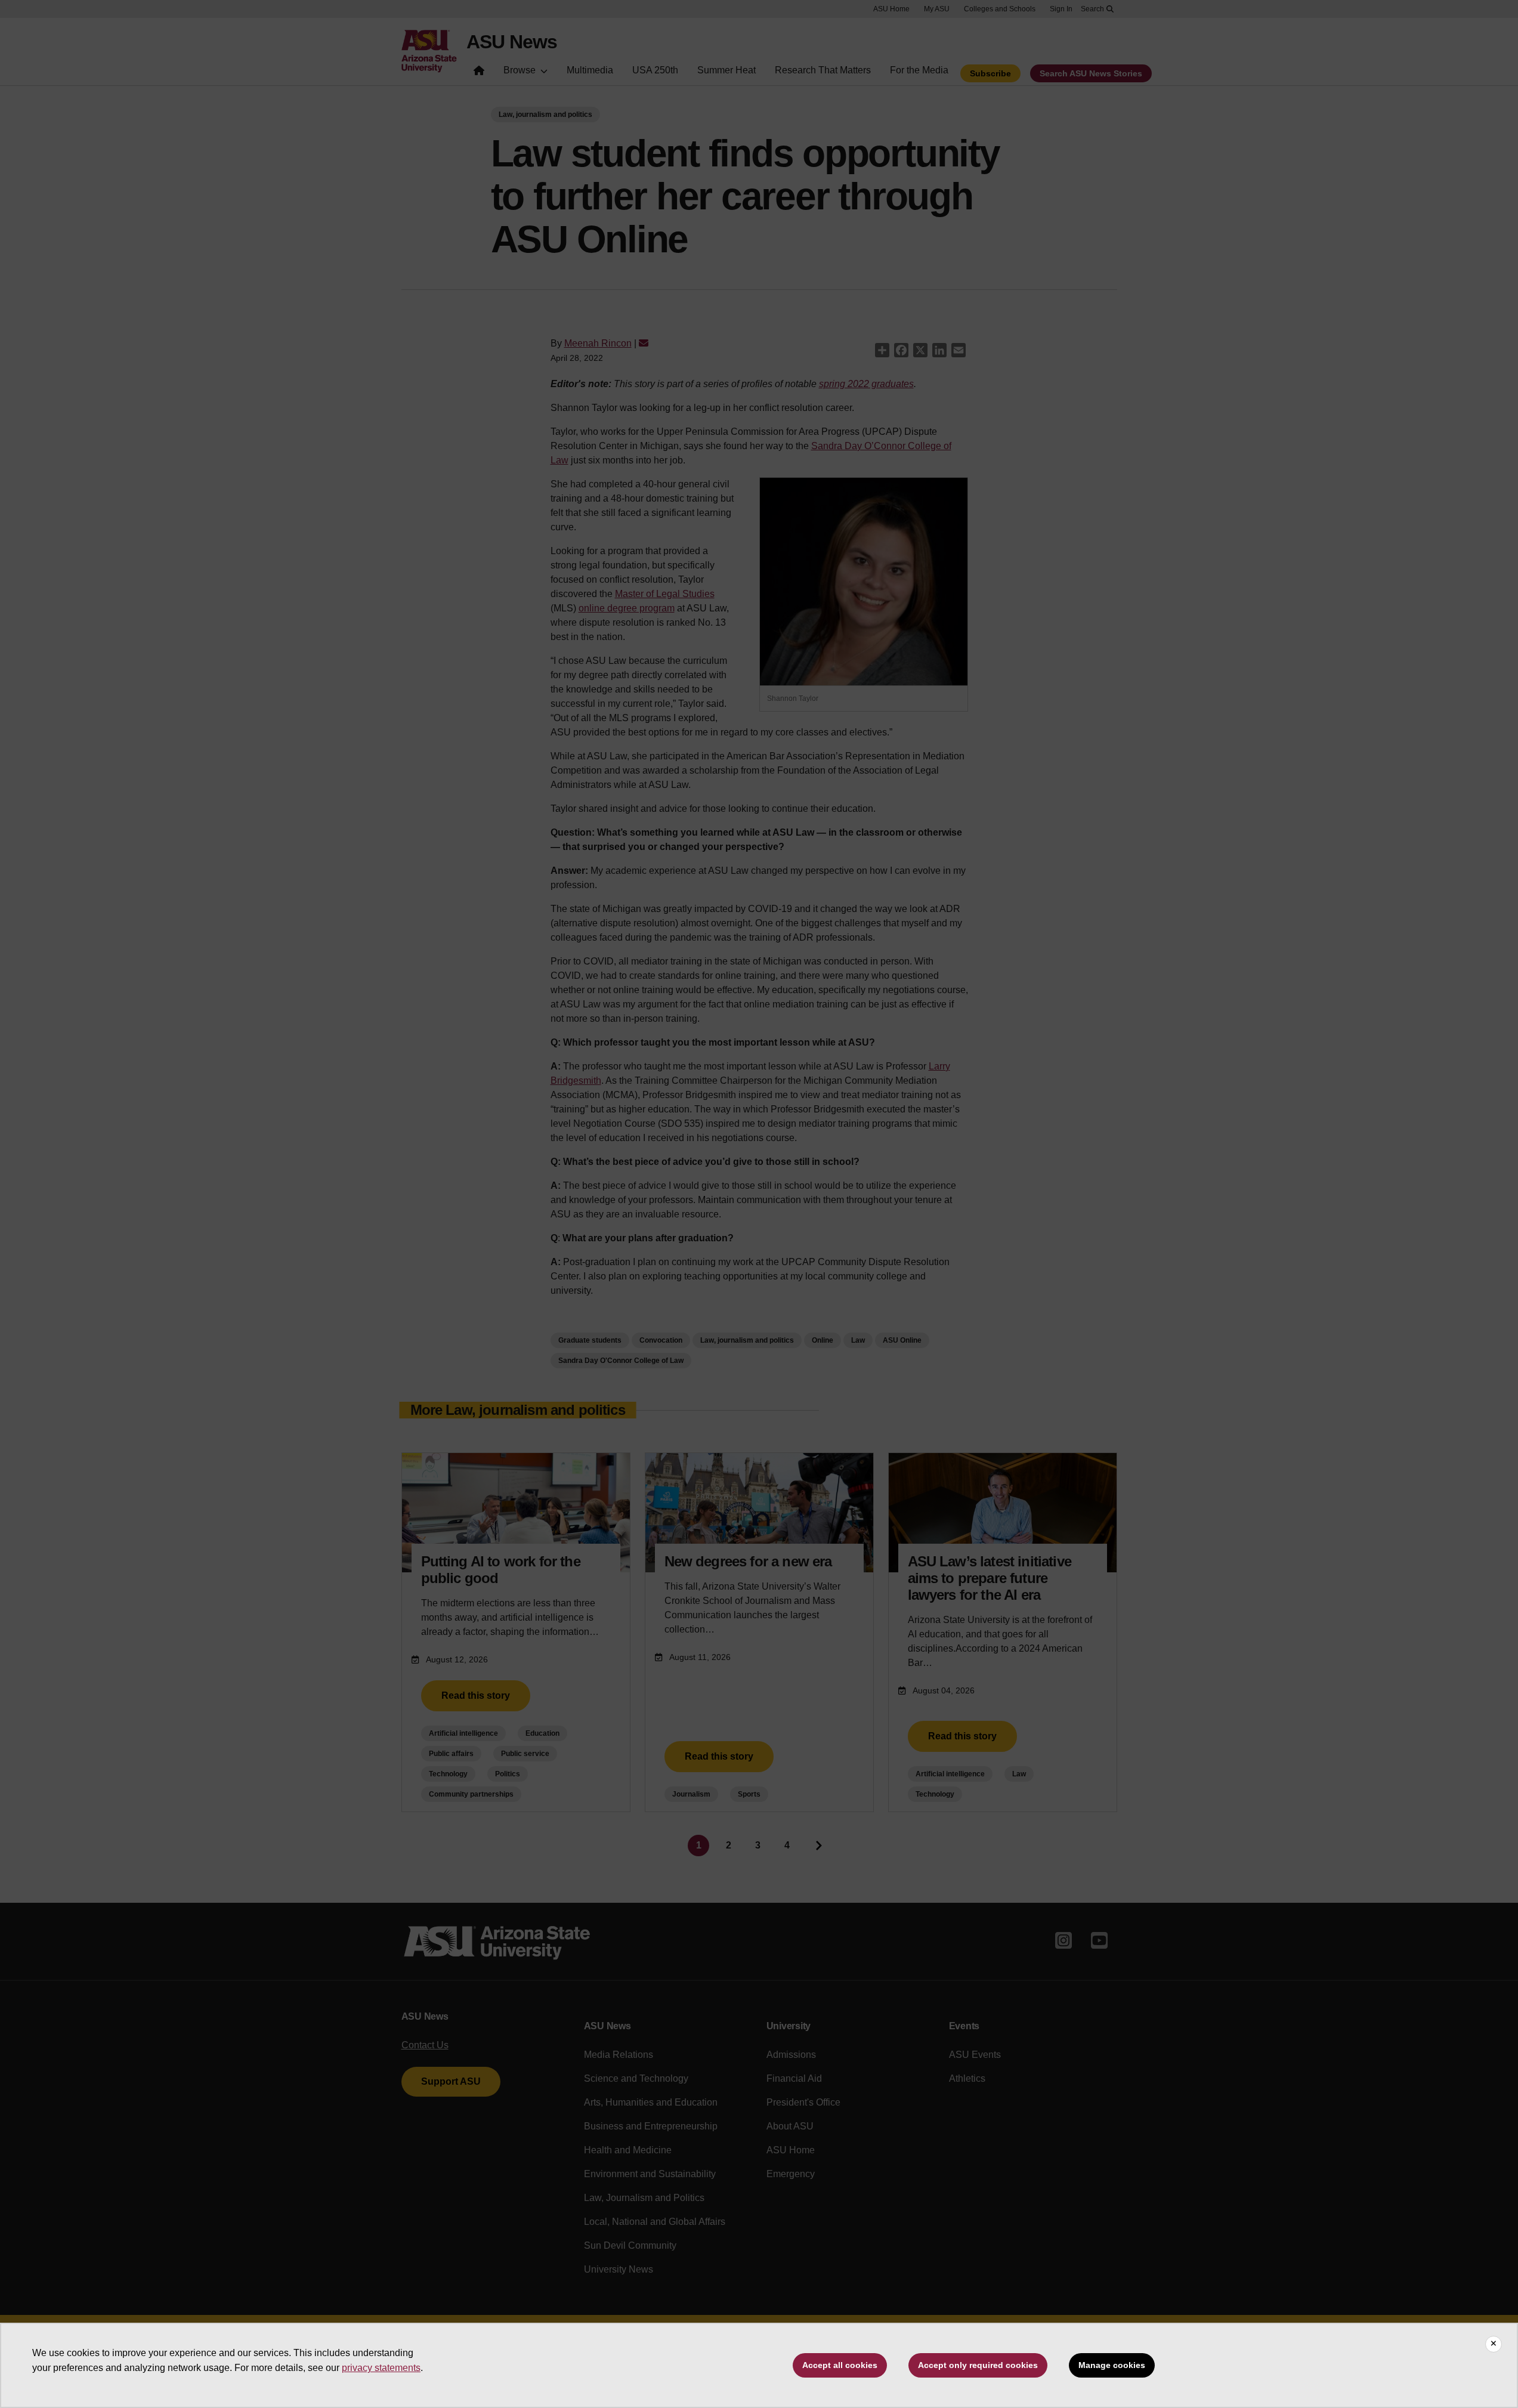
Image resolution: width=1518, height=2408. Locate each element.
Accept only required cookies (978, 2365)
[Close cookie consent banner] (1494, 2344)
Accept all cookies (840, 2365)
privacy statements (381, 2368)
